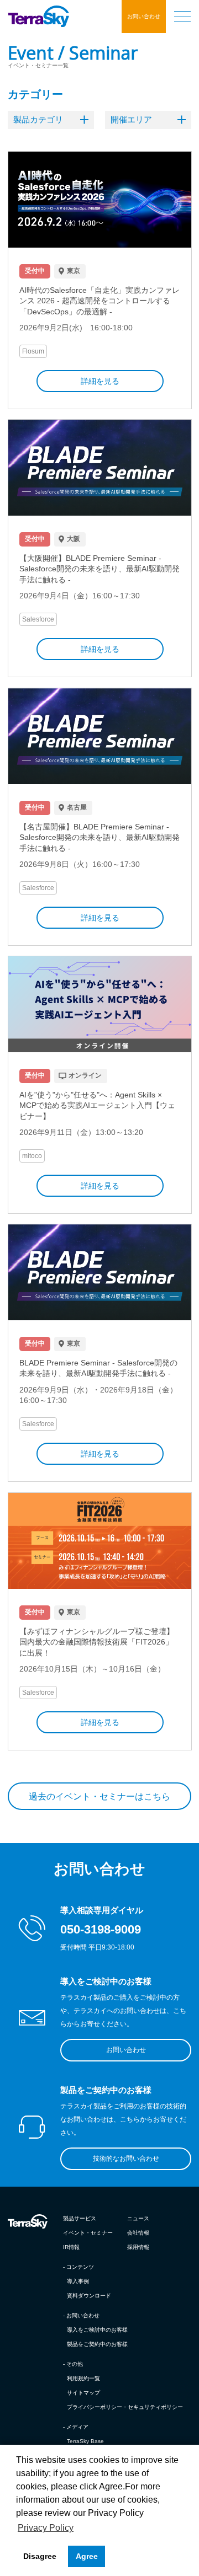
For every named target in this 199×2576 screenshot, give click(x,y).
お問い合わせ (144, 16)
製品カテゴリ (38, 119)
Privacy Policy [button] (46, 2528)
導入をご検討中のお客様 (97, 2330)
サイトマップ (83, 2393)
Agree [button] (87, 2556)
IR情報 (71, 2247)
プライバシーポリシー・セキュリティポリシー (125, 2407)
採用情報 (138, 2247)
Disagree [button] (40, 2556)
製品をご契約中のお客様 (97, 2344)
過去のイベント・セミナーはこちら (99, 1796)
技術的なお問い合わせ (126, 2159)
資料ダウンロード (89, 2296)
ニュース (138, 2218)
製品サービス (80, 2218)
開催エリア (131, 119)
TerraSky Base (85, 2441)
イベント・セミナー (88, 2233)
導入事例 (78, 2281)
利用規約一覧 (83, 2378)
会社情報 (138, 2233)
